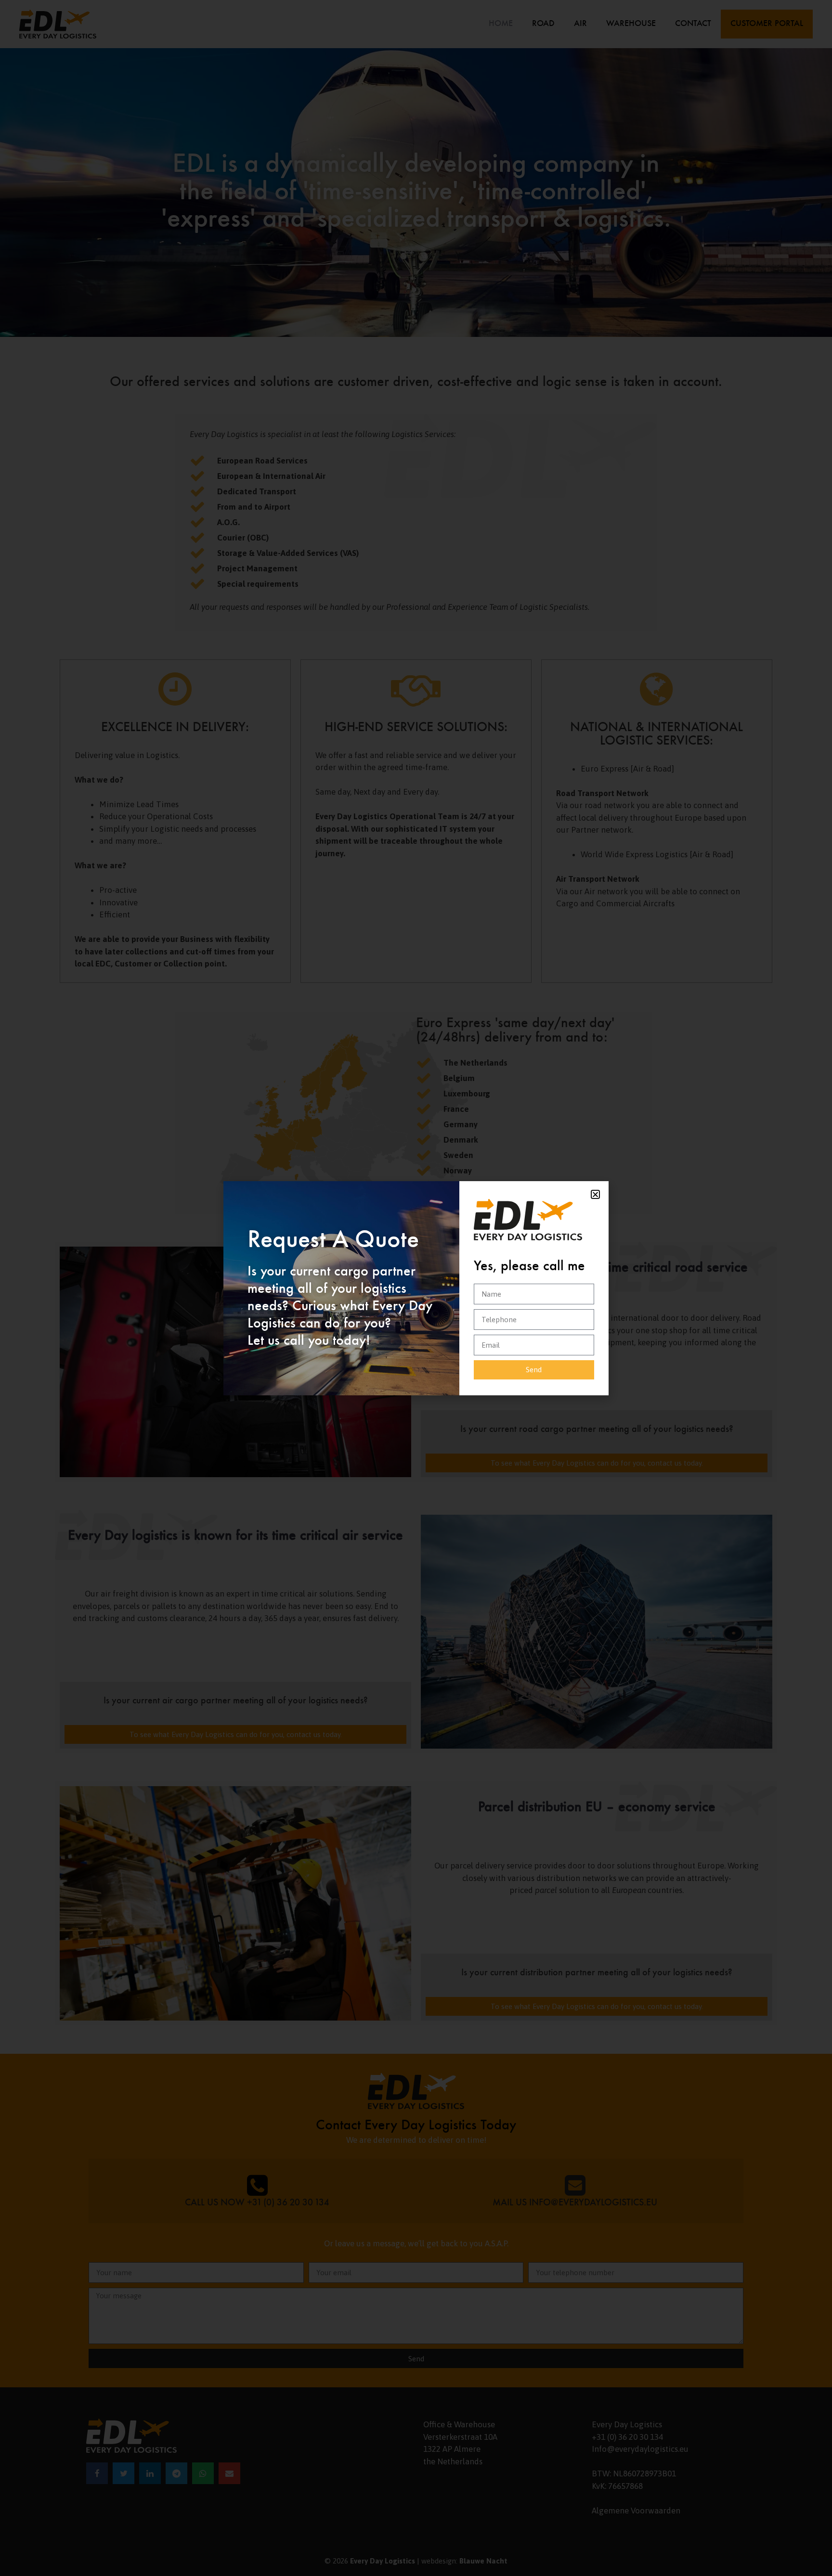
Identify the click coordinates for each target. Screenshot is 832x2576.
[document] (416, 1288)
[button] (595, 1194)
